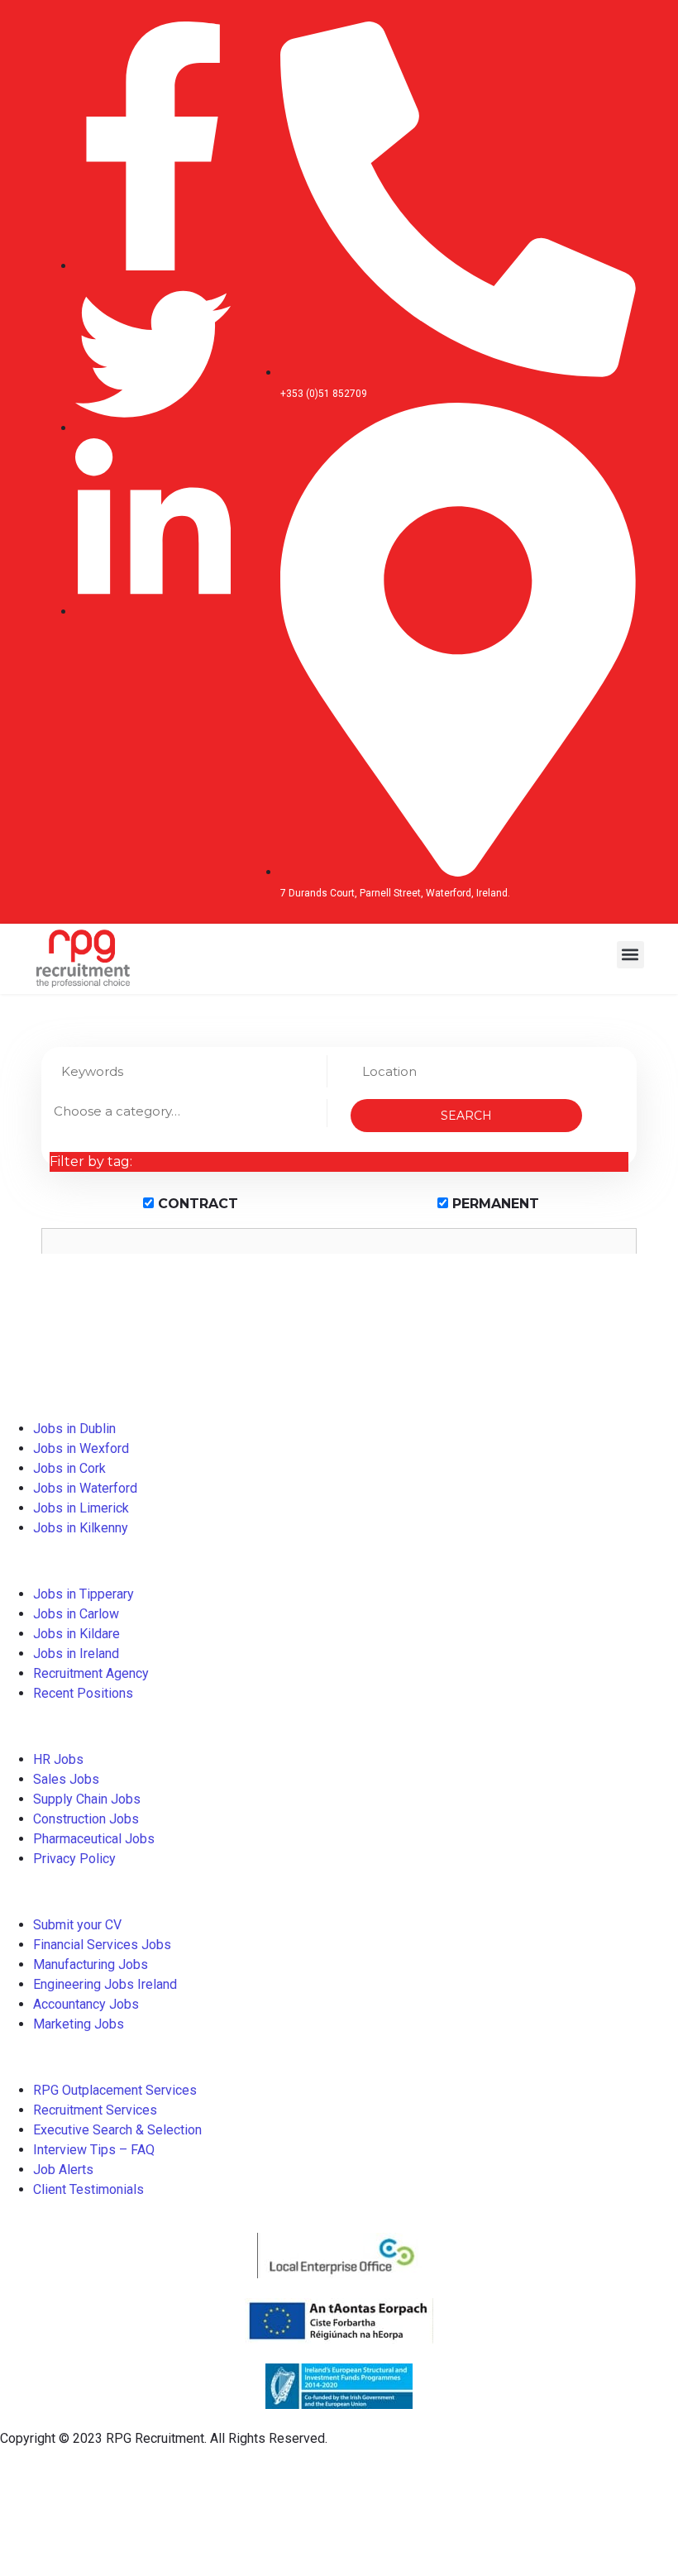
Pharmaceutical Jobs (94, 1839)
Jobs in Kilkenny (81, 1528)
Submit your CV (77, 1925)
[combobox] (188, 1113)
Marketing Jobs (79, 2024)
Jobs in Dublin (74, 1429)
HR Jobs (58, 1759)
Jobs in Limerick (81, 1508)
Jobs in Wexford (81, 1448)
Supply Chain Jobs (87, 1799)
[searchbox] (188, 1111)
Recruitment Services (95, 2110)
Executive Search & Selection (117, 2130)
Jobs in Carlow (76, 1614)
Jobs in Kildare (76, 1634)
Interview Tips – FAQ (94, 2150)
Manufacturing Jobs (91, 1964)
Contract (196, 1204)
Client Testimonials (88, 2189)
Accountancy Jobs (86, 2004)
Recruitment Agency (91, 1673)
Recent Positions (83, 1693)
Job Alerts (63, 2170)
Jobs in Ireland (76, 1654)
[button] (630, 955)
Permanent (494, 1204)
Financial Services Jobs (102, 1945)
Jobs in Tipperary (84, 1594)
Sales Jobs (66, 1779)
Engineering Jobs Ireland (105, 1984)
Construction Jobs (86, 1819)
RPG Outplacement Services (115, 2090)
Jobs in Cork (69, 1468)
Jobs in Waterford (85, 1488)
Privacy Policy (74, 1859)
